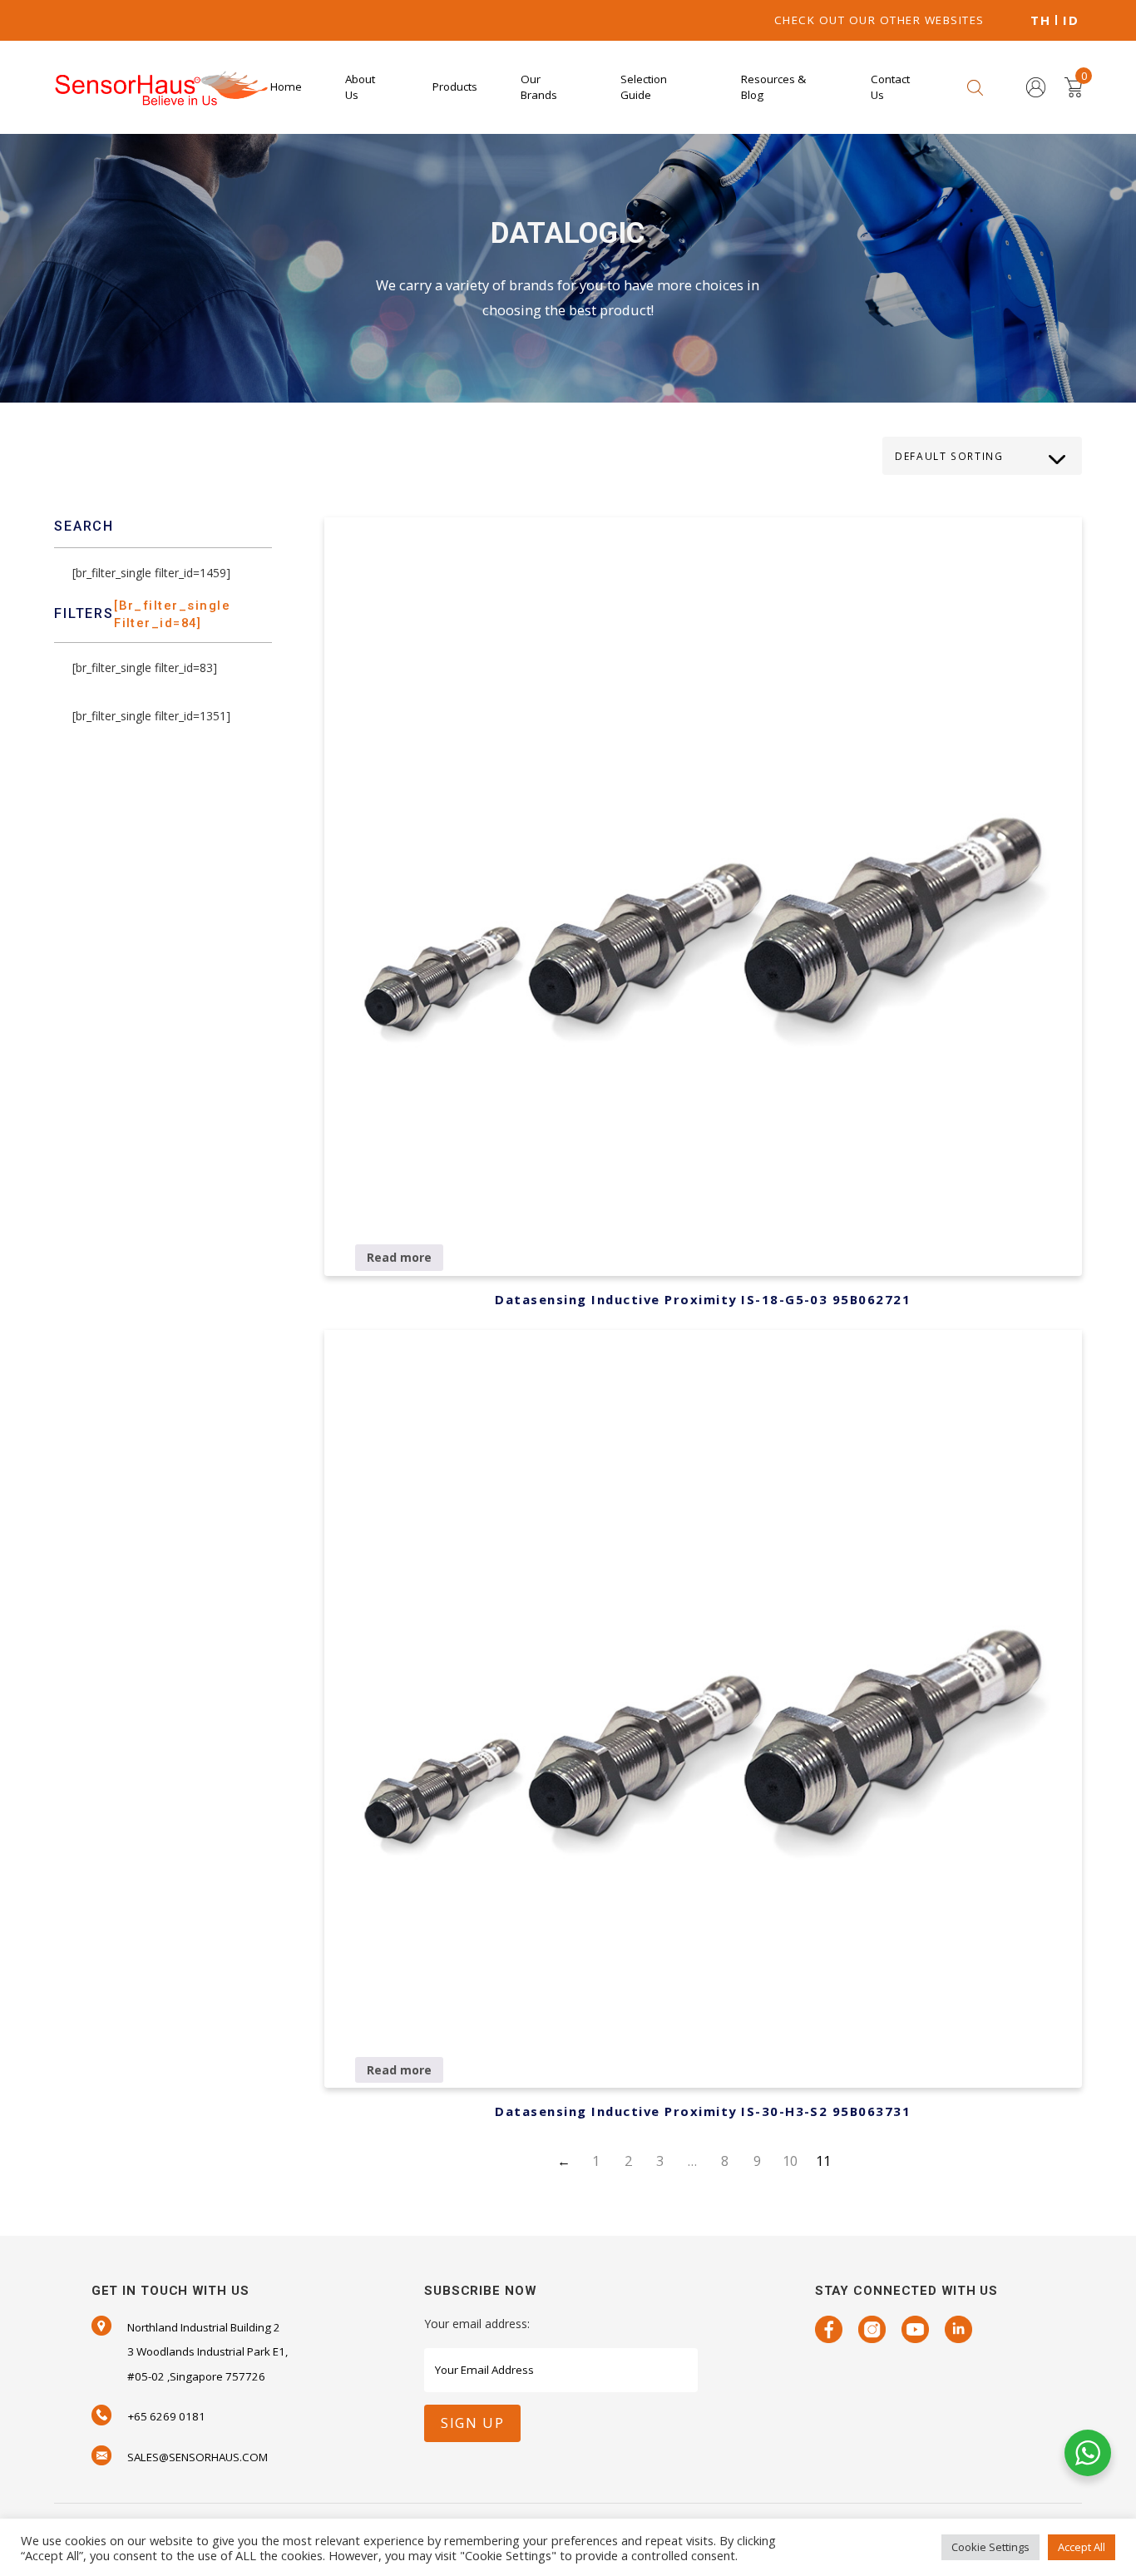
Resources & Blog (773, 87)
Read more (399, 1257)
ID (1071, 20)
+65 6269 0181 (166, 2416)
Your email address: (477, 2324)
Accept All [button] (1082, 2547)
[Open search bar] (975, 87)
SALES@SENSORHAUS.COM (198, 2457)
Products (455, 87)
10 (790, 2161)
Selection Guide (644, 87)
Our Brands (539, 87)
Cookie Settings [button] (990, 2547)
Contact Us (890, 87)
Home (286, 87)
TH (1040, 20)
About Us (360, 87)
